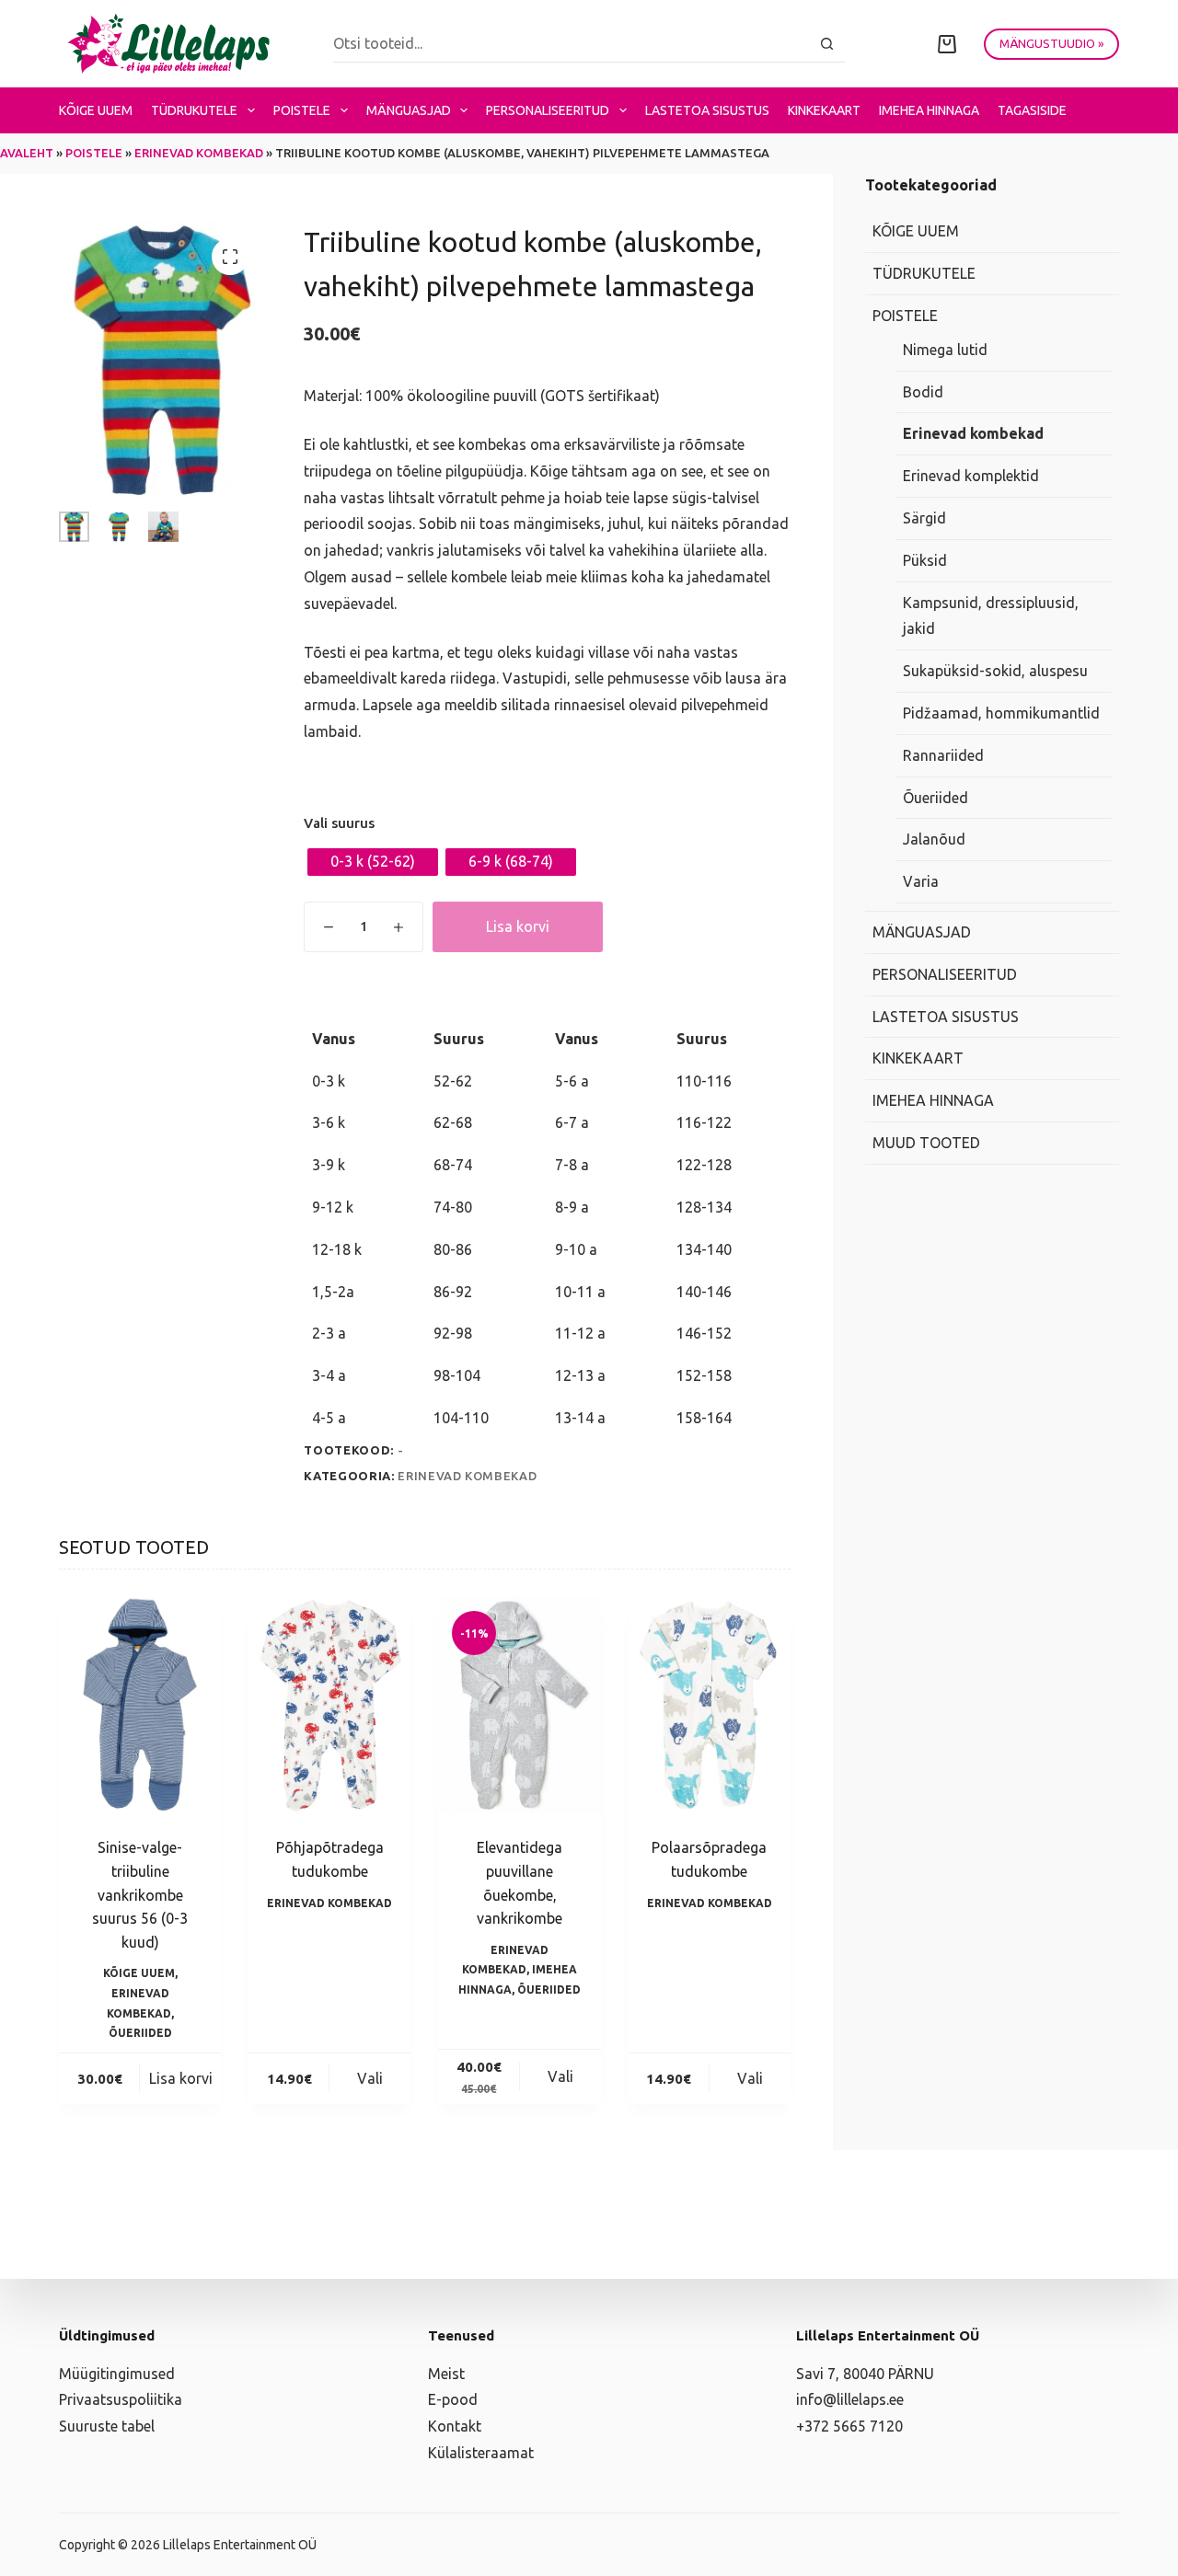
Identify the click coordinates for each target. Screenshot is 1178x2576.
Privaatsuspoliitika (121, 2399)
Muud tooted (926, 1143)
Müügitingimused (117, 2374)
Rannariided (943, 755)
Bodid (923, 392)
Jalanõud (934, 840)
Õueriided (140, 2033)
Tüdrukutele (194, 110)
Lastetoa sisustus (707, 110)
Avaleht (27, 153)
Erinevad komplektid (971, 476)
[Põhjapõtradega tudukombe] (329, 1705)
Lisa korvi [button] (181, 2078)
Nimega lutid (945, 350)
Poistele (302, 110)
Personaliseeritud (548, 110)
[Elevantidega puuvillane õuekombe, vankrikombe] (519, 1705)
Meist (446, 2374)
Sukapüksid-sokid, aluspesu (995, 671)
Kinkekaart (824, 110)
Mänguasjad (409, 110)
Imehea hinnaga (929, 110)
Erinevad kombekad (199, 153)
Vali (370, 2078)
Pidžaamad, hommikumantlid (1001, 713)
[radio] (373, 862)
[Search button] (827, 44)
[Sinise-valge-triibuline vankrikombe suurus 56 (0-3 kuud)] (140, 1705)
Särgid (924, 518)
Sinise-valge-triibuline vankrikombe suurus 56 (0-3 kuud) (140, 1894)
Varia (921, 881)
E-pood (453, 2399)
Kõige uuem (96, 110)
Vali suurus (339, 823)
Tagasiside (1032, 110)
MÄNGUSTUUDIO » (1051, 43)
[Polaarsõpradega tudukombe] (710, 1705)
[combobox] (571, 43)
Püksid (925, 560)
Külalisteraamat (481, 2453)
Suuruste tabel (107, 2426)
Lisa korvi (518, 926)
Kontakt (455, 2426)
